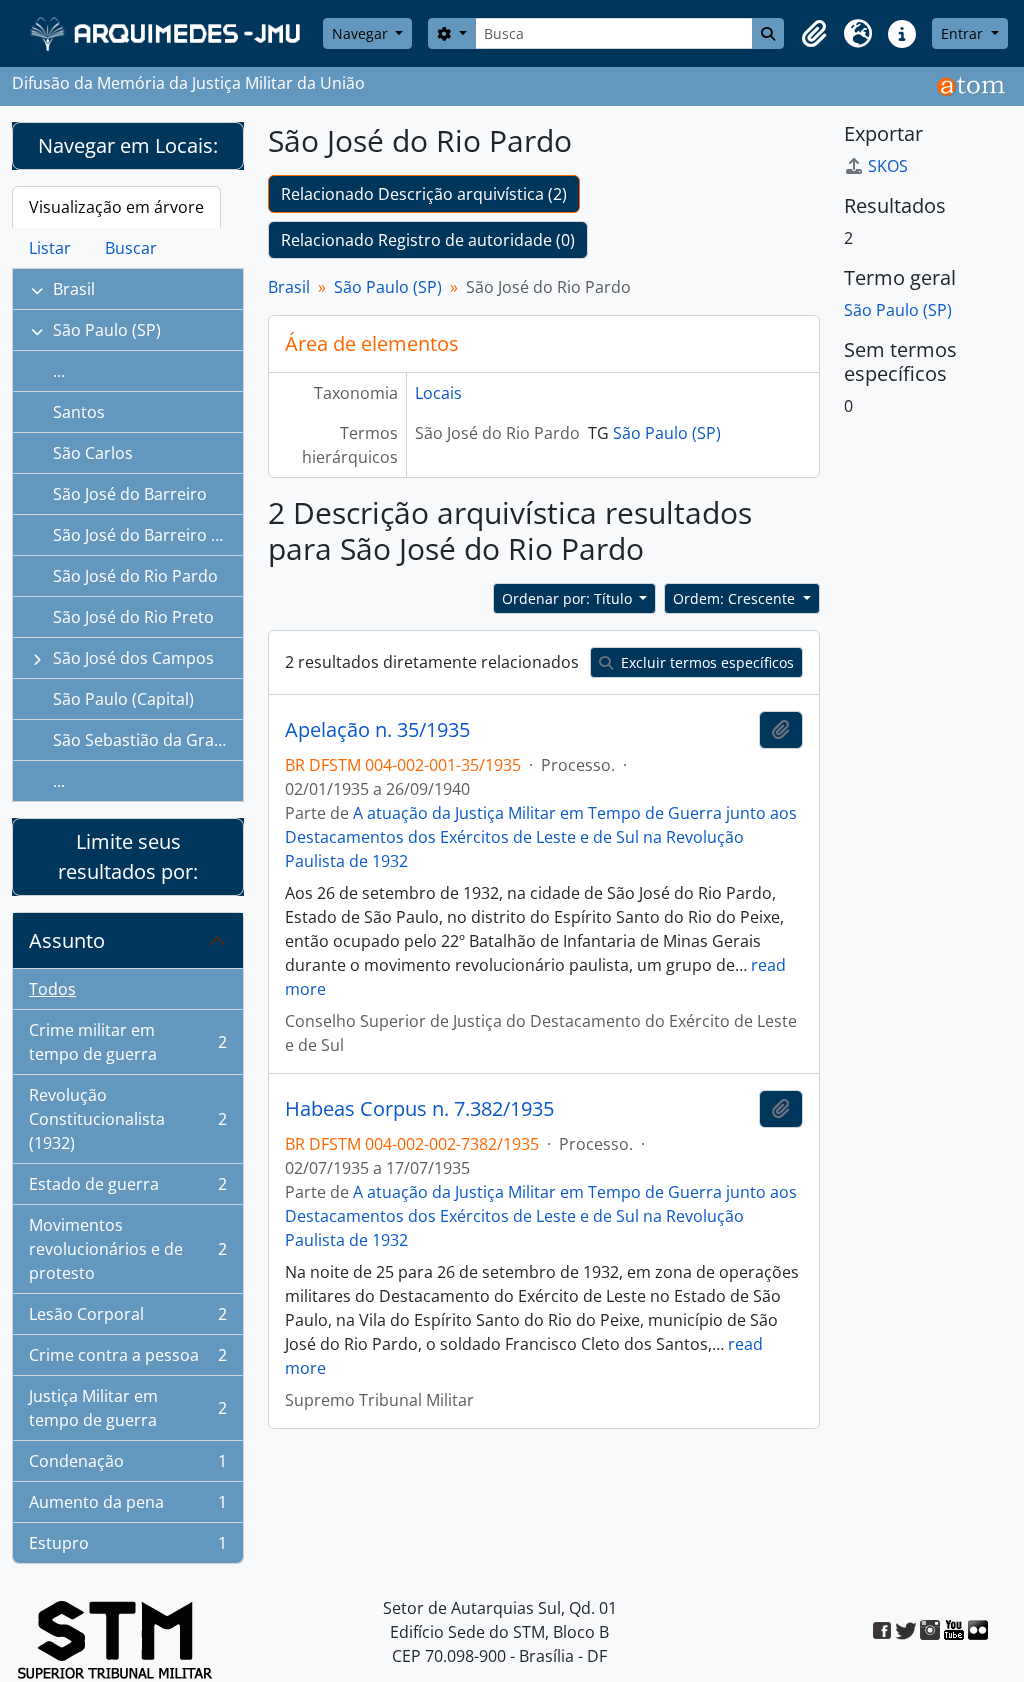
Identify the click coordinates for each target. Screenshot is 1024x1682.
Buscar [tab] (131, 248)
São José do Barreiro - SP (146, 535)
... (59, 371)
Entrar (964, 33)
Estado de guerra (127, 1189)
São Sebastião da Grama (145, 740)
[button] (814, 34)
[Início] (167, 33)
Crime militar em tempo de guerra (127, 1042)
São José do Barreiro (130, 494)
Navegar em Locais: (128, 145)
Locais (438, 393)
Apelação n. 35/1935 (377, 730)
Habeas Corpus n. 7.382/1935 (419, 1109)
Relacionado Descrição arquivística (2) (424, 194)
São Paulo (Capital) (123, 699)
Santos (79, 412)
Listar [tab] (50, 248)
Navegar (362, 33)
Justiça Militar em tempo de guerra (127, 1408)
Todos (52, 989)
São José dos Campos (133, 658)
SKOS (888, 166)
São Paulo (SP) (107, 330)
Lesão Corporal (127, 1319)
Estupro (127, 1547)
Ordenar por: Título (569, 598)
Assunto (67, 940)
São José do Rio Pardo (135, 576)
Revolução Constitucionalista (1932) (127, 1119)
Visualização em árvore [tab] (116, 207)
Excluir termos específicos (705, 662)
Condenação (127, 1466)
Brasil (74, 289)
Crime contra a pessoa (127, 1360)
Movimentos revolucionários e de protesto (127, 1249)
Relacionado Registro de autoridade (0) (428, 240)
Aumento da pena (127, 1507)
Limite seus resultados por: (128, 856)
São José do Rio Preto (133, 617)
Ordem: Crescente (736, 598)
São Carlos (93, 453)
